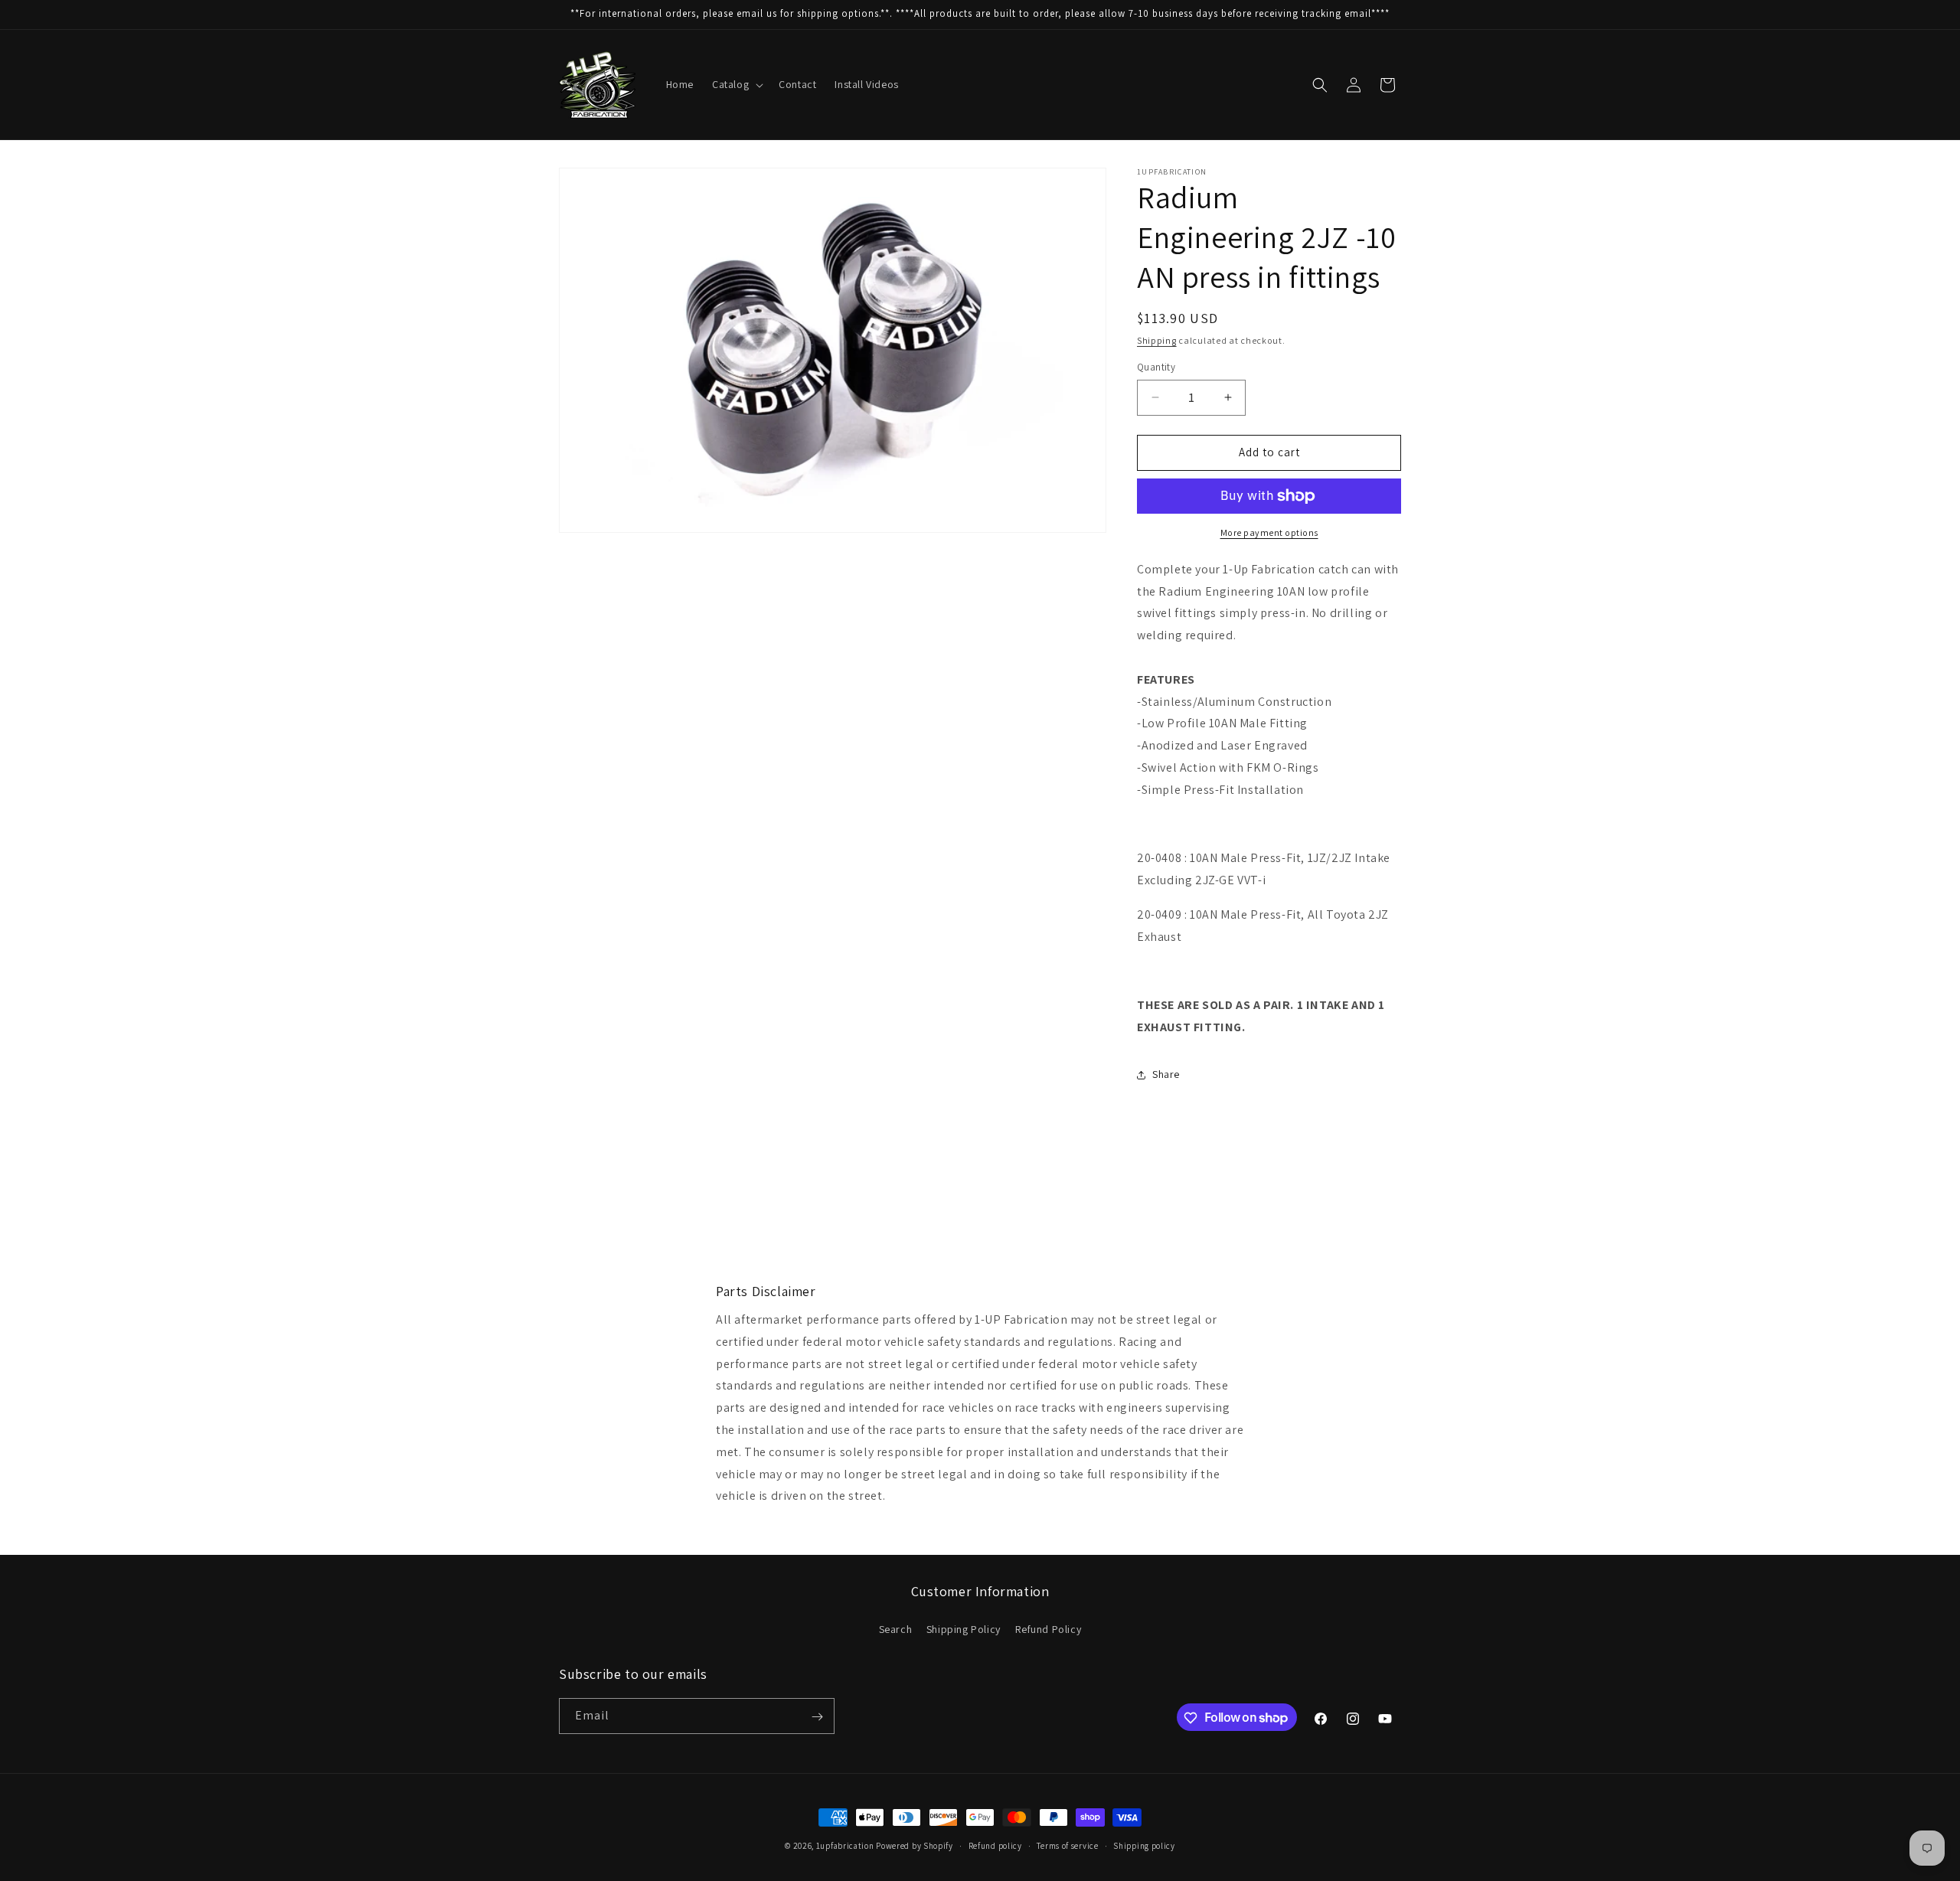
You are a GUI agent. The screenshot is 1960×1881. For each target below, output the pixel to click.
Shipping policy (1144, 1845)
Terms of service (1067, 1845)
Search (896, 1628)
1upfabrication (845, 1846)
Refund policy (995, 1845)
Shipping (1157, 340)
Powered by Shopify (915, 1846)
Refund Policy (1049, 1628)
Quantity (1156, 367)
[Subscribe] (817, 1717)
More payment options (1269, 532)
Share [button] (1166, 1074)
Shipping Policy (964, 1628)
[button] (736, 84)
